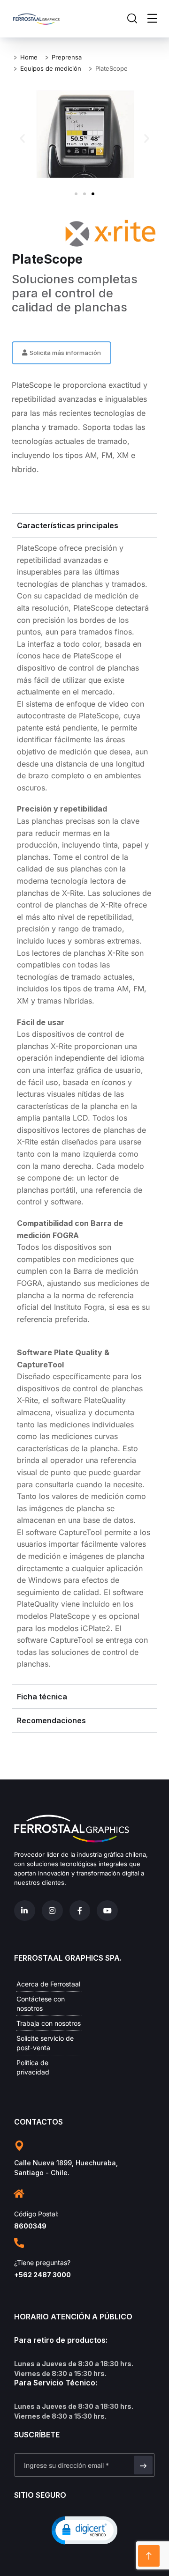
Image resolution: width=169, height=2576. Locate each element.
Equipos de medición (51, 68)
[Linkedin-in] (25, 1911)
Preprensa (67, 57)
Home (29, 57)
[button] (22, 138)
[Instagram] (52, 1911)
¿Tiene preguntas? (42, 2262)
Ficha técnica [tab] (42, 1697)
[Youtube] (107, 1911)
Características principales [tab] (68, 525)
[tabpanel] (84, 1111)
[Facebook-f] (80, 1911)
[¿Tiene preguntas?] (19, 2243)
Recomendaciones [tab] (51, 1720)
